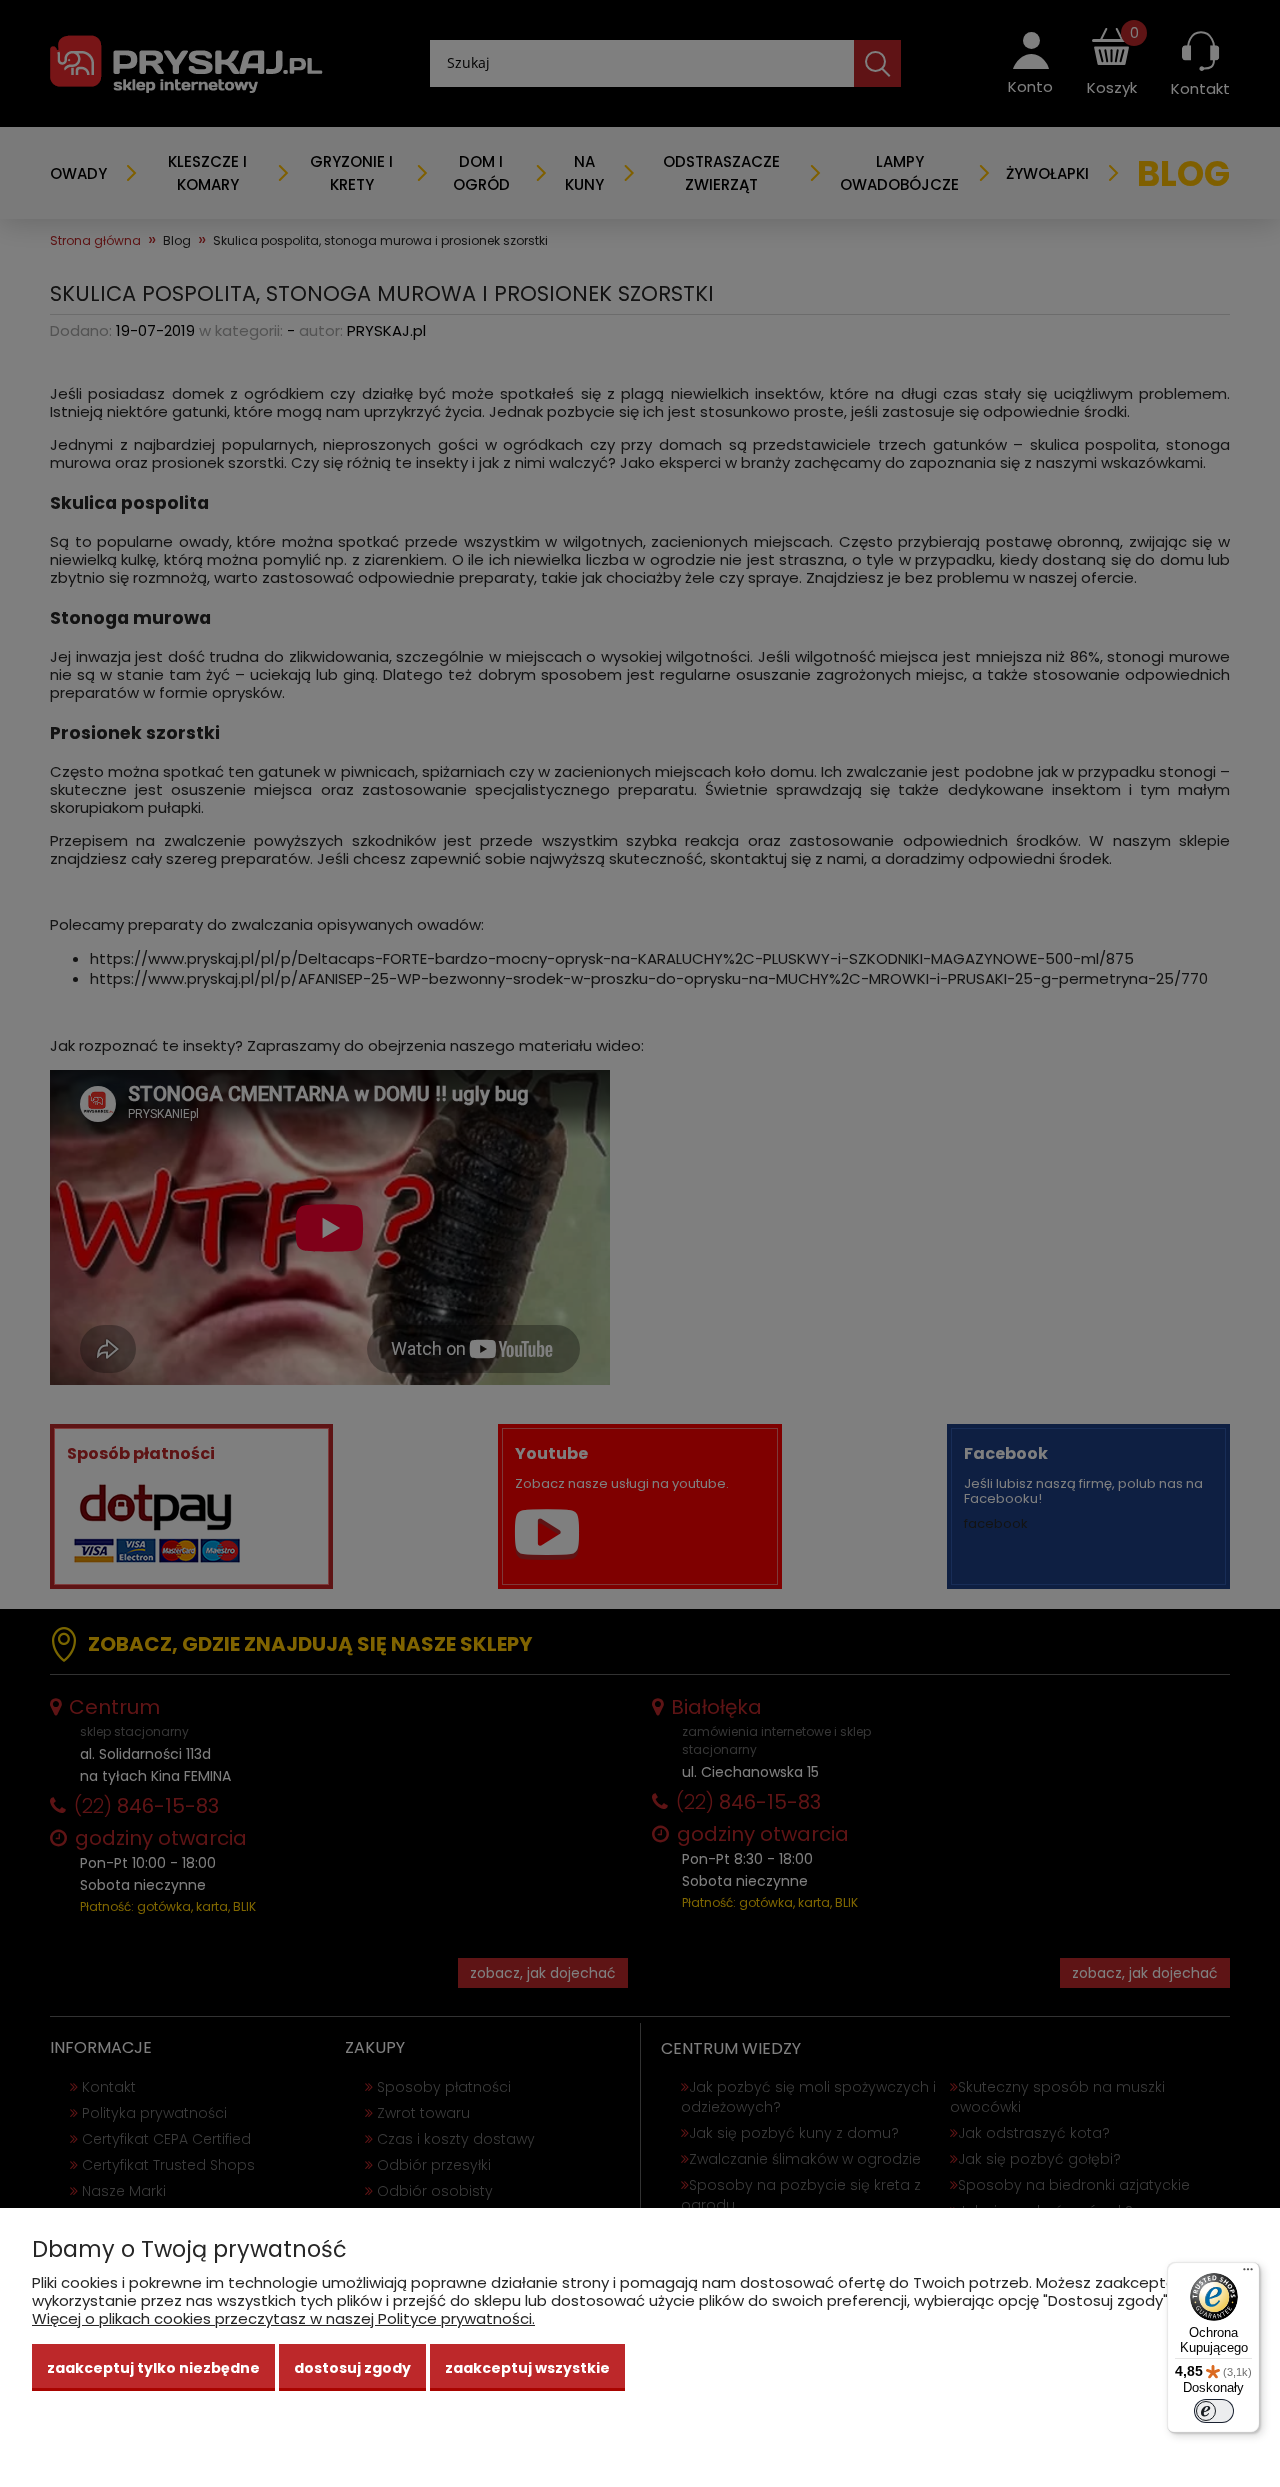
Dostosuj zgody (352, 2368)
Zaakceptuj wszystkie (527, 2368)
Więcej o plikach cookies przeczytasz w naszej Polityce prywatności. (283, 2318)
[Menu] (1248, 2274)
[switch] (1214, 2411)
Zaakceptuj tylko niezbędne (153, 2368)
